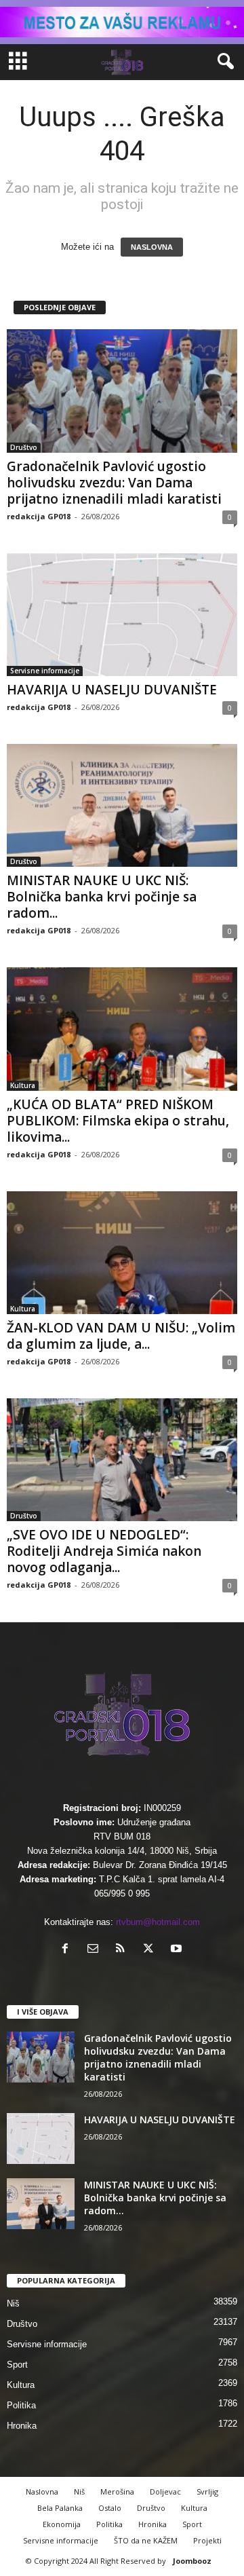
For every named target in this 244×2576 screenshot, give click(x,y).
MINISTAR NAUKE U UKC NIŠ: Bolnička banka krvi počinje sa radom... (102, 897)
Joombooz (192, 2561)
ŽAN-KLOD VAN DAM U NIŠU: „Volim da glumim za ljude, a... (121, 1336)
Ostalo (110, 2508)
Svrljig (207, 2491)
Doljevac (165, 2491)
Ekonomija (62, 2524)
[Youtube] (178, 1950)
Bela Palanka (60, 2508)
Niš (13, 2303)
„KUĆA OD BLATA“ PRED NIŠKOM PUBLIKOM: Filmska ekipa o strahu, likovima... (118, 1121)
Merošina (117, 2491)
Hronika (22, 2426)
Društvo (24, 447)
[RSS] (124, 1950)
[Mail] (96, 1950)
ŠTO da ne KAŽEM (146, 2540)
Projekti (207, 2540)
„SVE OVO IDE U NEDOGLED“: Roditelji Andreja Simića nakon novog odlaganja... (104, 1551)
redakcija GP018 (39, 516)
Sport (17, 2365)
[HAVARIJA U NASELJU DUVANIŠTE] (122, 615)
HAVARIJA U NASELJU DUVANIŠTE (112, 690)
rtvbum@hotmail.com (158, 1922)
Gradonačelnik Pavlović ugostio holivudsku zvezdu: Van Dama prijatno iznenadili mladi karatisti (114, 483)
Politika (21, 2405)
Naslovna (42, 2491)
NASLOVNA (152, 247)
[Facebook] (68, 1950)
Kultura (23, 1085)
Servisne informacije (45, 671)
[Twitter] (151, 1950)
